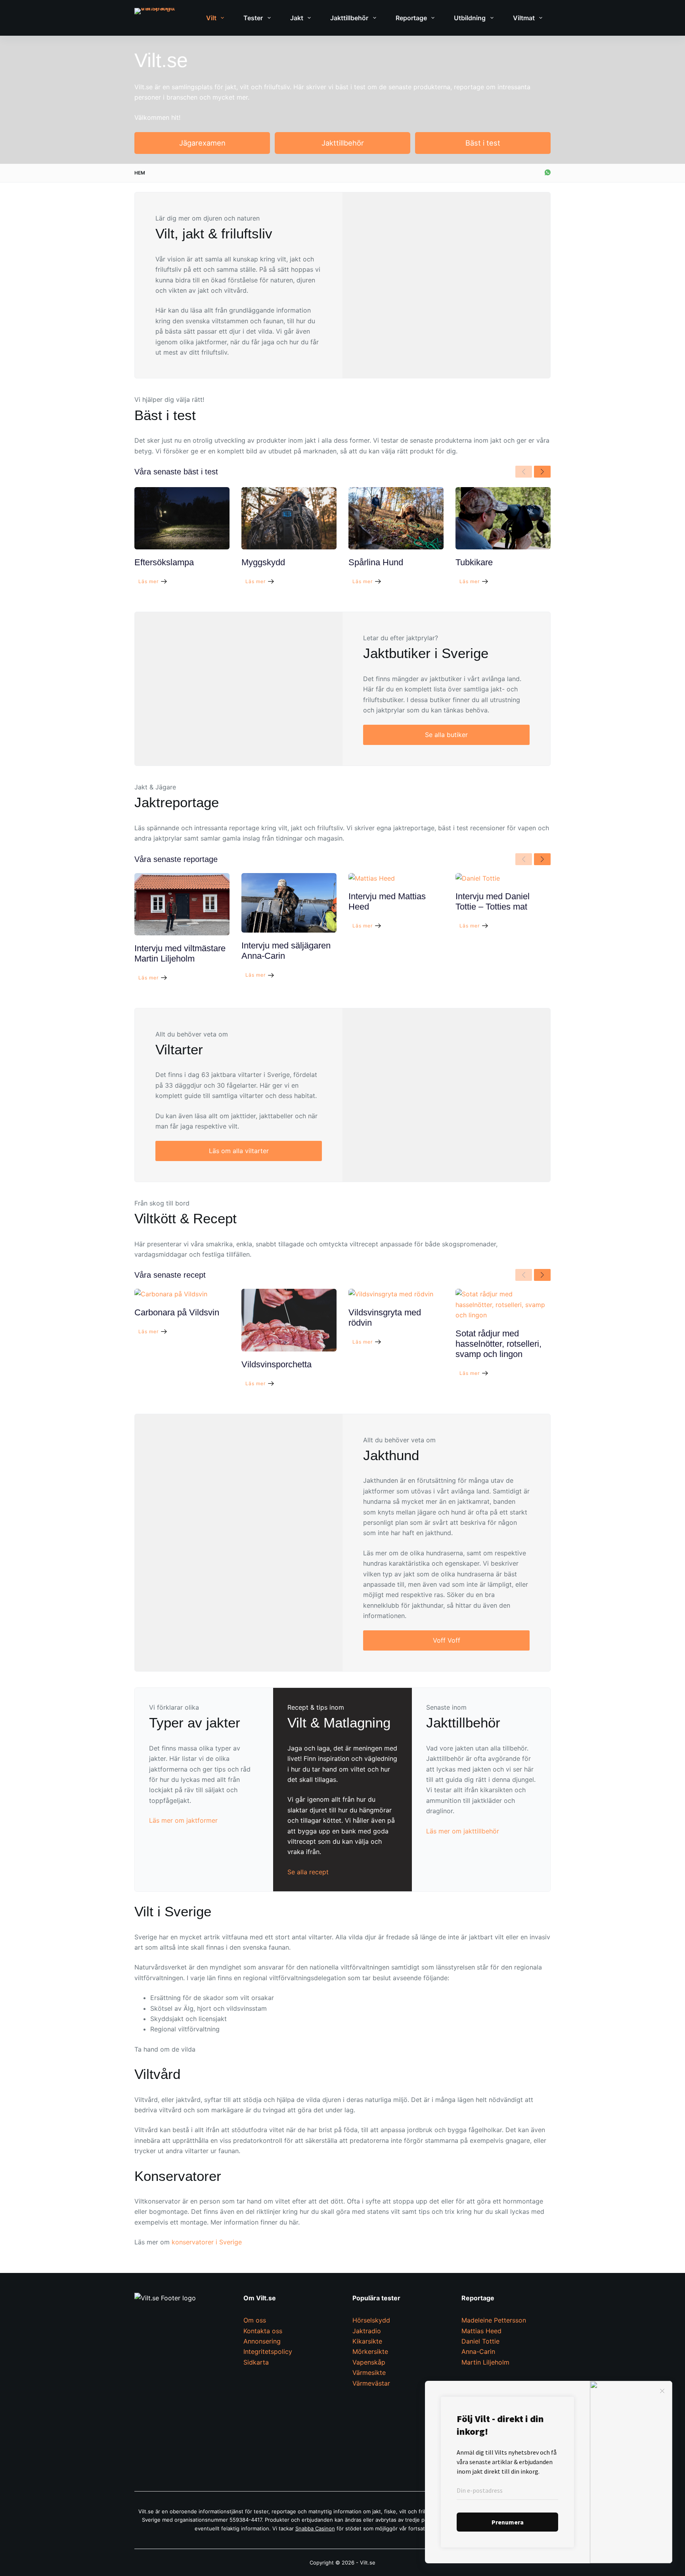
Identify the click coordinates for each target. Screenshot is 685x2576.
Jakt (297, 18)
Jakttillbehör (349, 18)
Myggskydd (263, 562)
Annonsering (262, 2341)
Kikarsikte (367, 2341)
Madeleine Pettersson (494, 2320)
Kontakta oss (263, 2331)
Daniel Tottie (480, 2341)
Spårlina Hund (376, 562)
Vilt (211, 18)
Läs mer (148, 581)
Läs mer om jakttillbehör (463, 1831)
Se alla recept (308, 1872)
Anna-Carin (478, 2351)
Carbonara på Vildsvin (177, 1312)
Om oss (255, 2320)
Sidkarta (256, 2362)
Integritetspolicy (268, 2351)
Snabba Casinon (315, 2528)
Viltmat (524, 18)
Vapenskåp (369, 2362)
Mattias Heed (481, 2331)
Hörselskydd (371, 2320)
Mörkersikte (370, 2351)
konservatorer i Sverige (207, 2242)
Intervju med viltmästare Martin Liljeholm (180, 953)
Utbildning (470, 18)
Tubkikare (474, 562)
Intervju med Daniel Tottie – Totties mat (493, 901)
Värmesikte (369, 2373)
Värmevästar (371, 2383)
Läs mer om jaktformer (183, 1820)
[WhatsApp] (548, 172)
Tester (253, 18)
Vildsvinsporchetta (276, 1364)
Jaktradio (367, 2331)
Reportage (411, 18)
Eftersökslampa (164, 562)
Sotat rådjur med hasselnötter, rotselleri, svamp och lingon (498, 1344)
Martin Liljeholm (485, 2362)
